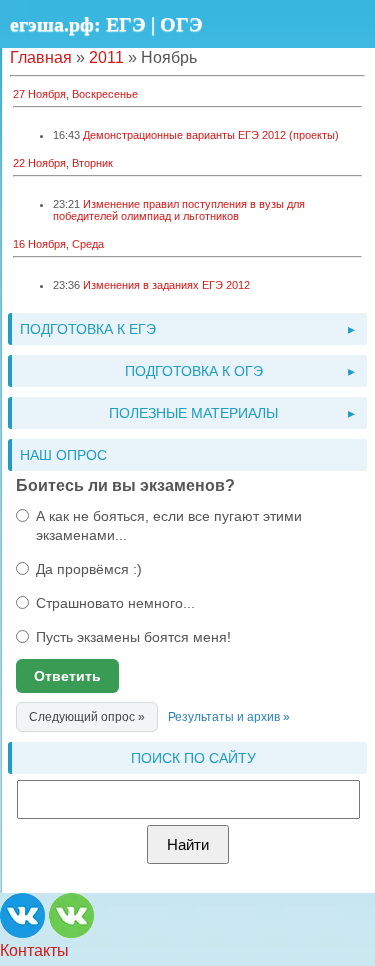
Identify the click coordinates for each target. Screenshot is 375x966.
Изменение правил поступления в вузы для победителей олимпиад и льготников (179, 210)
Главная (41, 57)
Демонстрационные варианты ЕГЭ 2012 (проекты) (211, 135)
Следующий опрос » (87, 717)
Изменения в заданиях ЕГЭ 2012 (166, 285)
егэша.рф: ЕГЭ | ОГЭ (106, 24)
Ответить (67, 676)
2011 (106, 57)
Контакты (34, 950)
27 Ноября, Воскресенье (75, 94)
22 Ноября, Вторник (63, 163)
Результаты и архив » (229, 717)
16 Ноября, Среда (58, 244)
